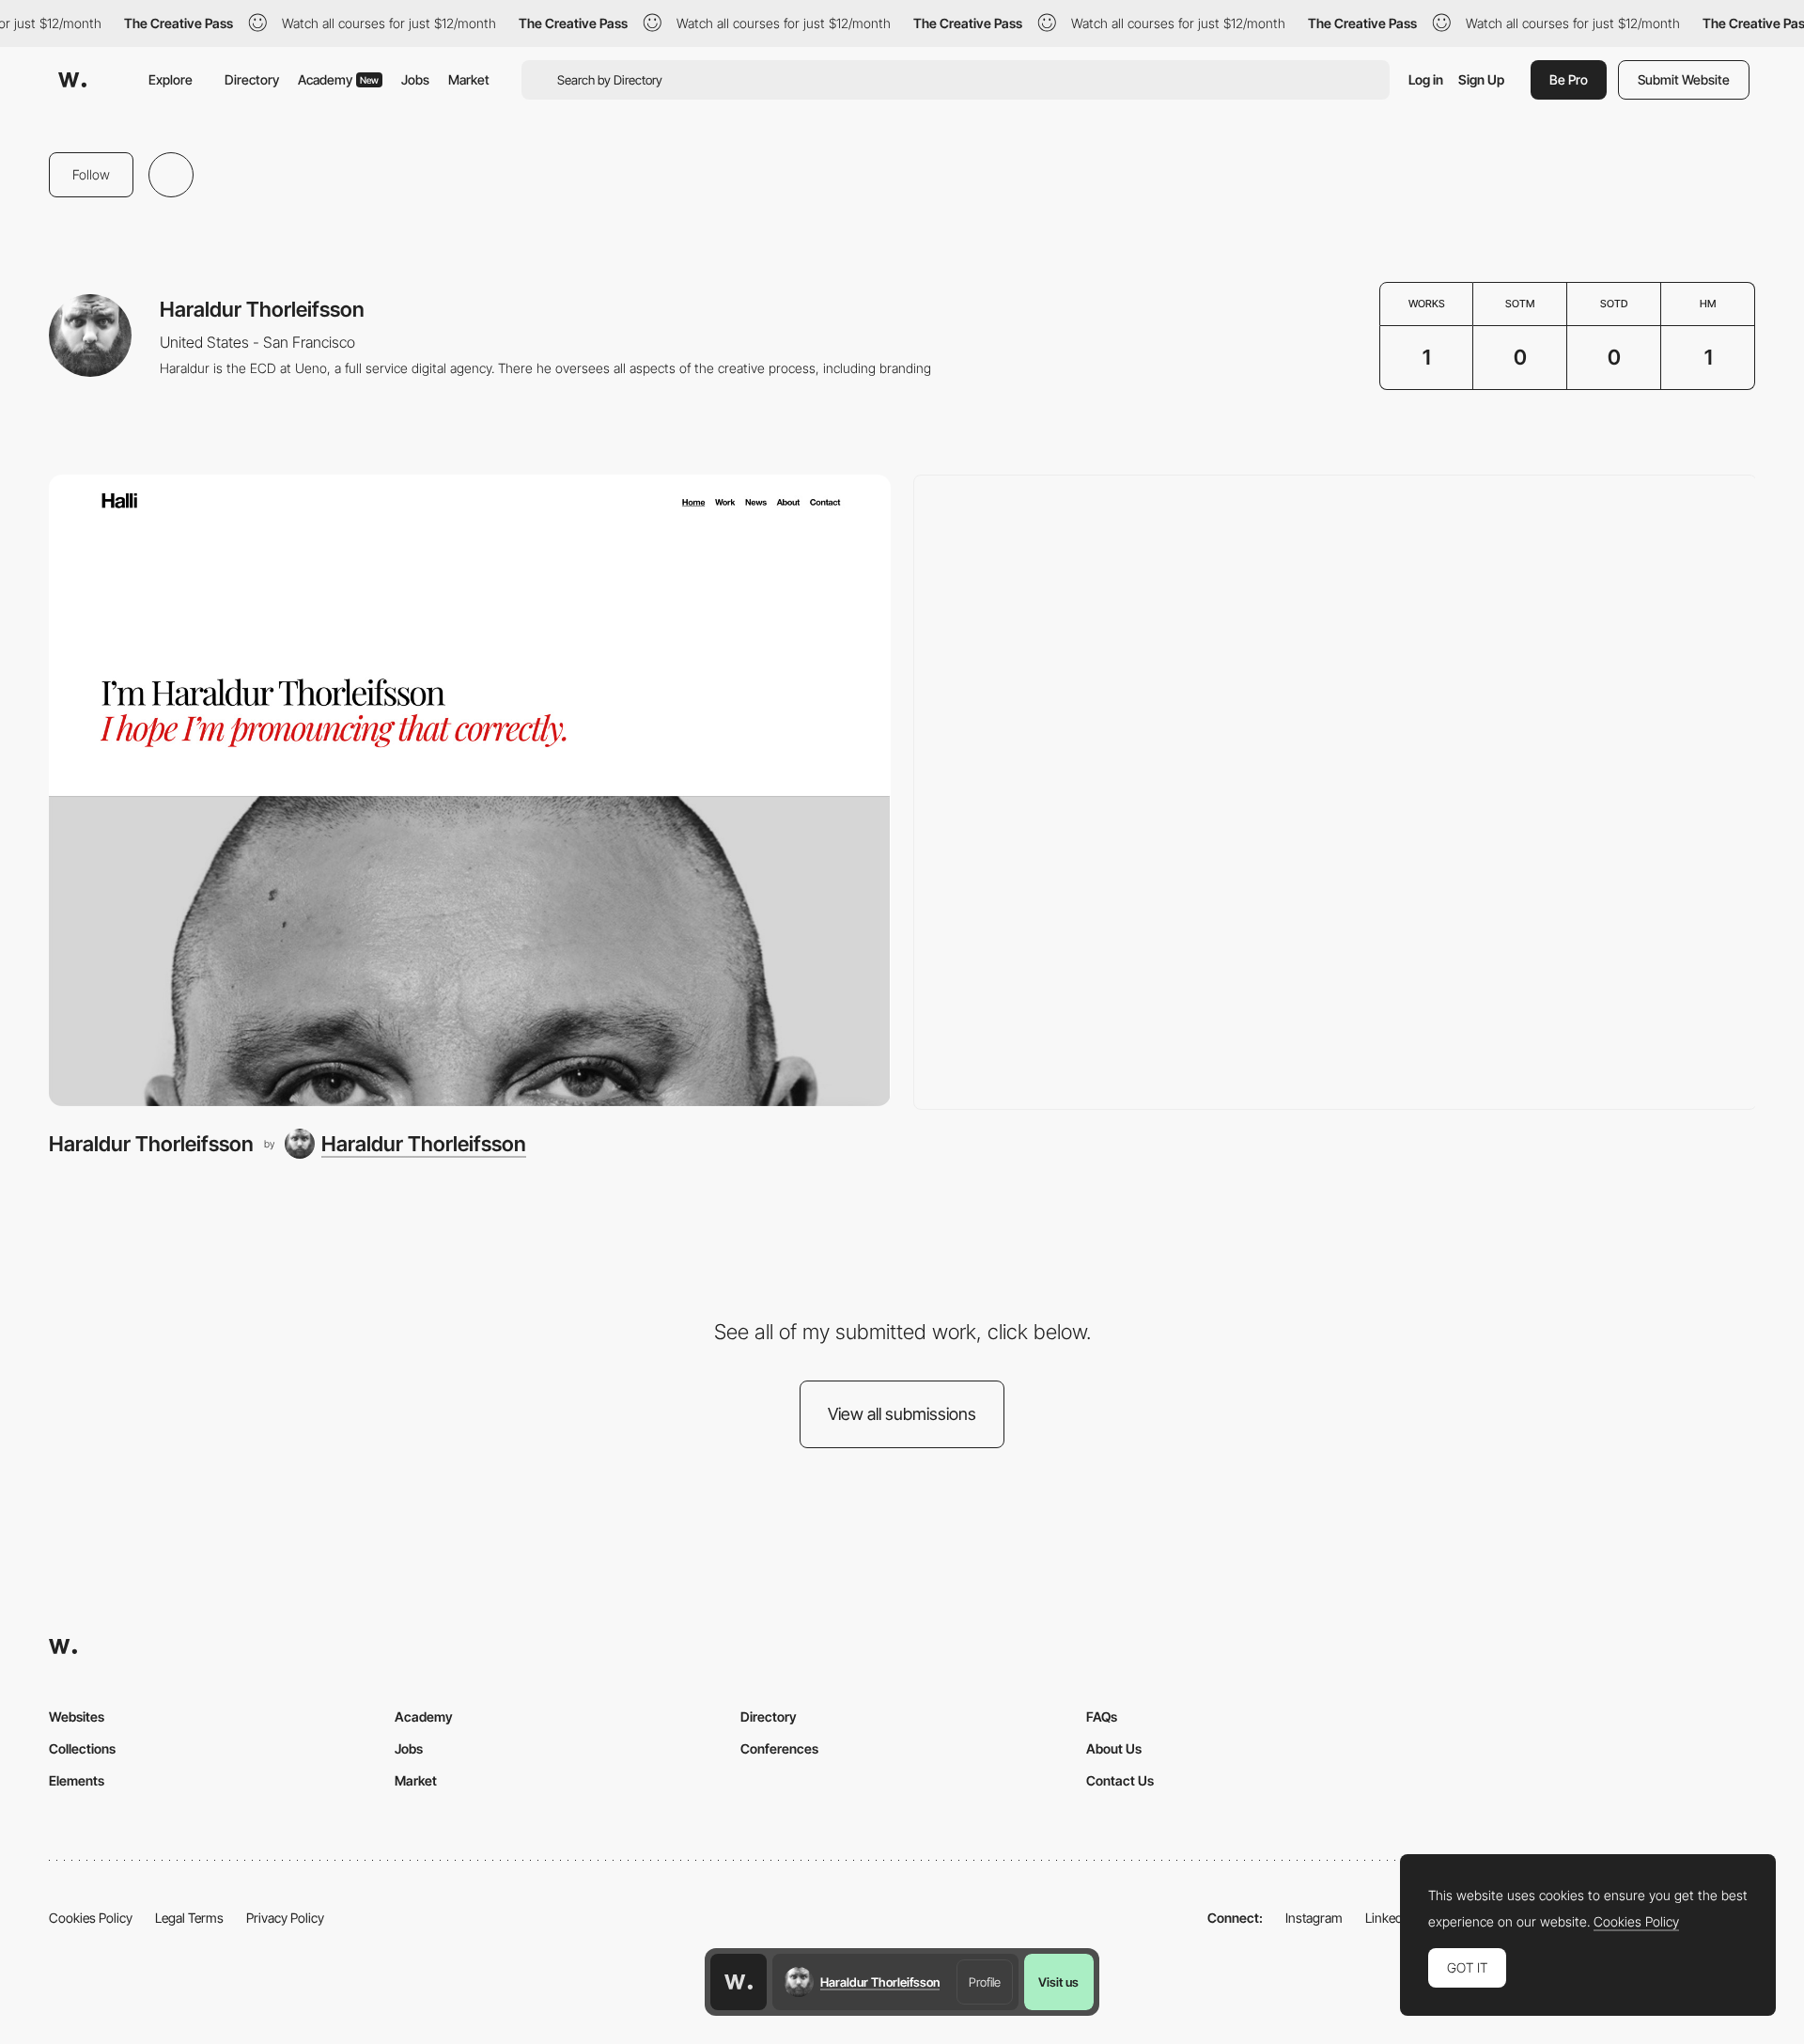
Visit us (1058, 1982)
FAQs (1102, 1716)
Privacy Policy (285, 1918)
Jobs (415, 79)
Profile (985, 1982)
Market (469, 79)
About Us (1114, 1748)
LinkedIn (1389, 1918)
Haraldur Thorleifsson (151, 1144)
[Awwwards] (72, 80)
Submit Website (1684, 79)
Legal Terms (189, 1918)
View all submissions (902, 1414)
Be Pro (1569, 79)
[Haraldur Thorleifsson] (470, 790)
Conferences (779, 1748)
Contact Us (1120, 1780)
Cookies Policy (91, 1918)
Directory (252, 79)
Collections (82, 1748)
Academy (338, 79)
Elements (77, 1780)
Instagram (1314, 1918)
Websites (77, 1716)
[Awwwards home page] (739, 1982)
